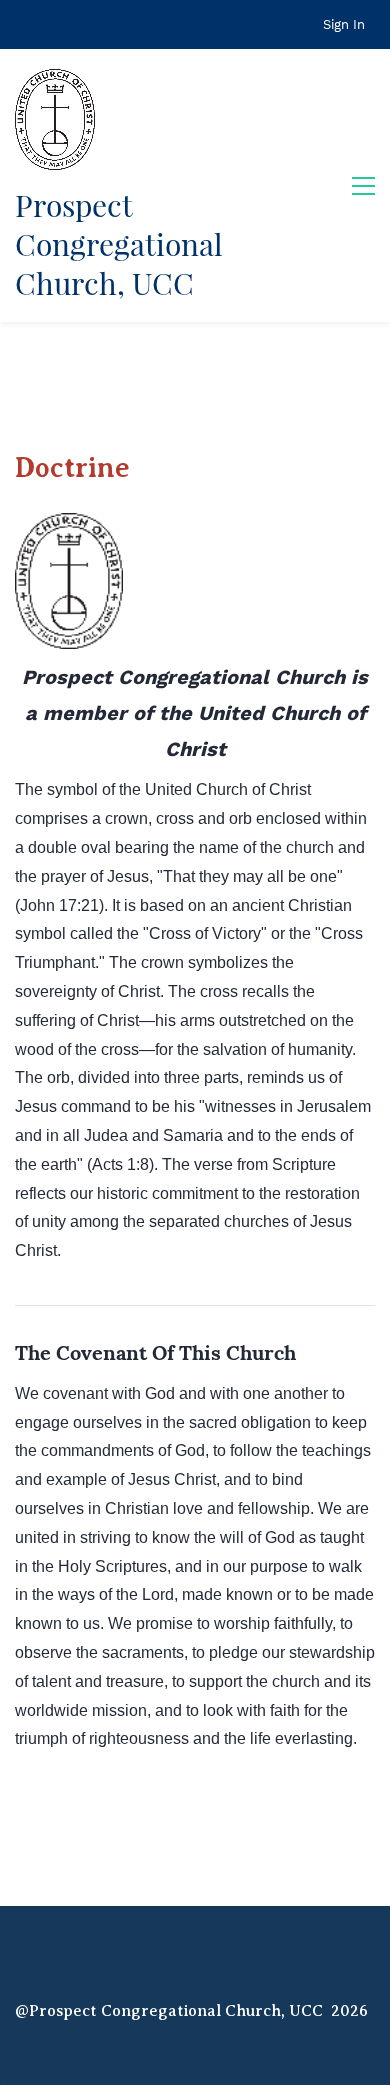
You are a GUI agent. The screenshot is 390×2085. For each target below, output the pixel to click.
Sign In (344, 24)
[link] (69, 526)
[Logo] (55, 119)
